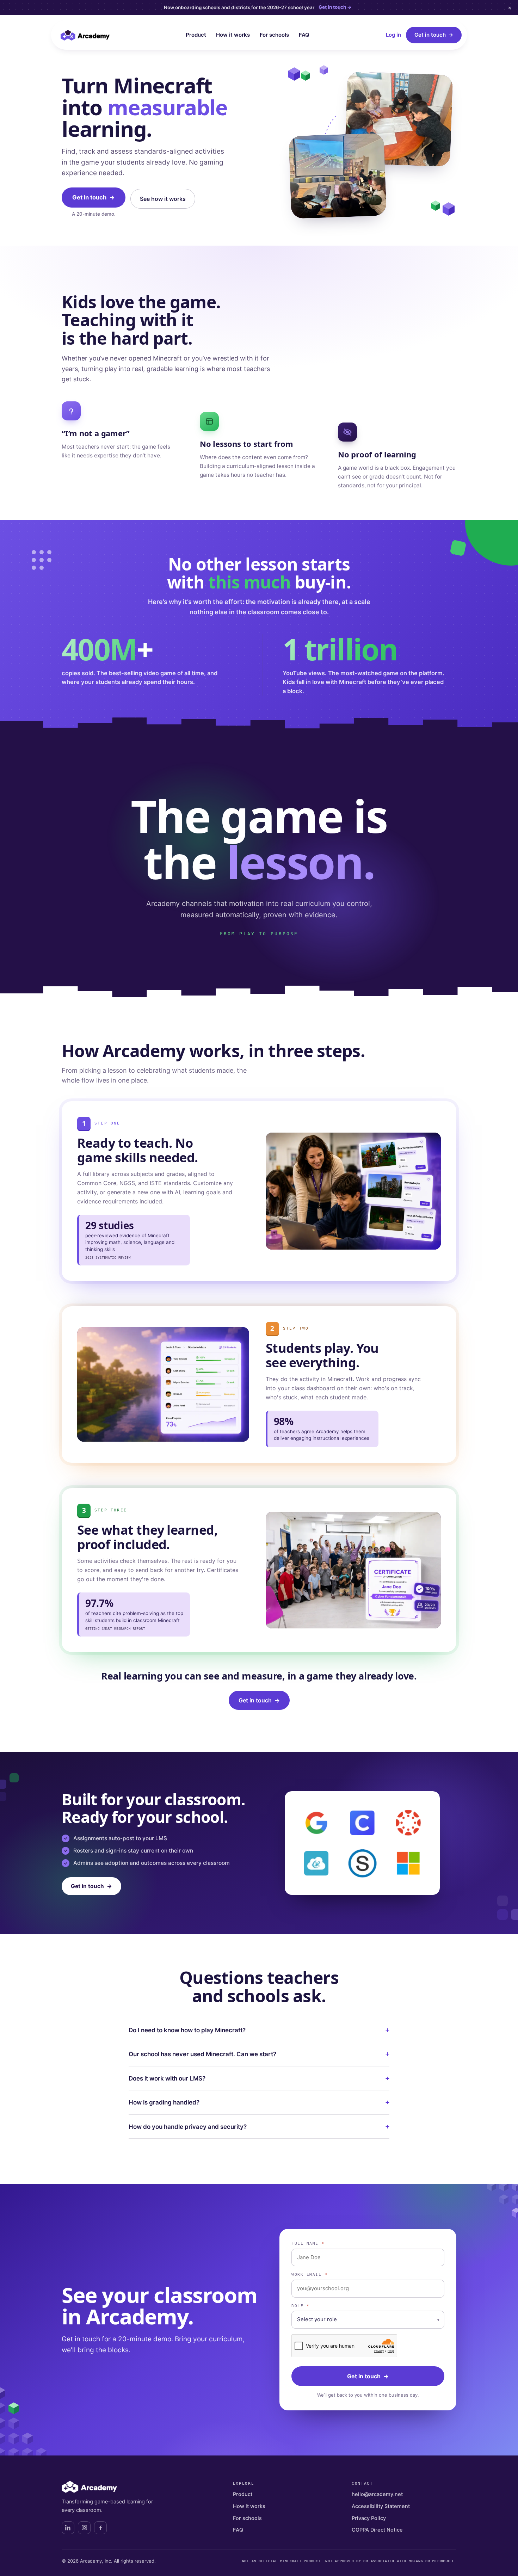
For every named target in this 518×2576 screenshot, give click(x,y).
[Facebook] (100, 2528)
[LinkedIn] (68, 2528)
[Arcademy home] (85, 35)
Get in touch (434, 35)
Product (196, 35)
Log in (393, 35)
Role (300, 2306)
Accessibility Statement (381, 2506)
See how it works (163, 199)
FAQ (304, 35)
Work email (309, 2274)
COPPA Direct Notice (377, 2530)
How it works (233, 35)
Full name (308, 2243)
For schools (274, 35)
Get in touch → (335, 7)
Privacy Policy (369, 2518)
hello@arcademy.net (377, 2494)
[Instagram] (84, 2528)
